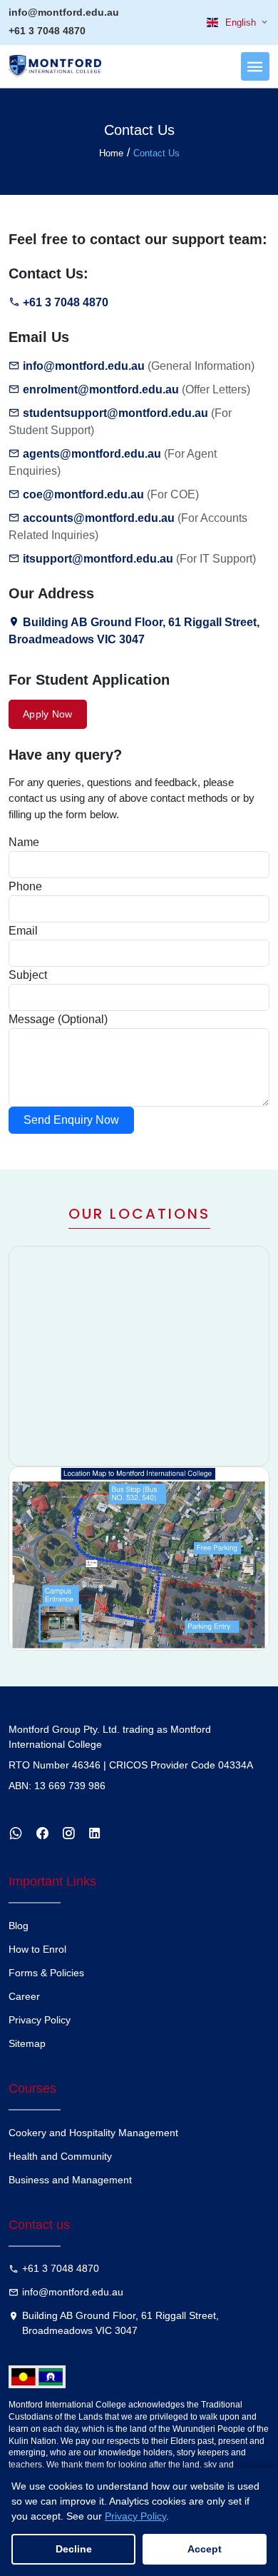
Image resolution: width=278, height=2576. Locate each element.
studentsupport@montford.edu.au (115, 413)
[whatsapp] (17, 1833)
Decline (74, 2549)
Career (24, 1996)
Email (23, 931)
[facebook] (44, 1833)
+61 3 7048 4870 (47, 31)
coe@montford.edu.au (83, 494)
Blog (19, 1926)
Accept (205, 2549)
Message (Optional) (58, 1019)
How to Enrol (37, 1949)
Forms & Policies (46, 1973)
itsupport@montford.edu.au (98, 559)
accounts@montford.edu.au (99, 518)
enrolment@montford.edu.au (101, 389)
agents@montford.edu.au (92, 454)
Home (111, 153)
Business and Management (70, 2180)
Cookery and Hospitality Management (93, 2133)
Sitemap (27, 2043)
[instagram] (70, 1833)
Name (24, 842)
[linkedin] (97, 1833)
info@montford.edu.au (64, 12)
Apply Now (48, 714)
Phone (25, 886)
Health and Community (60, 2156)
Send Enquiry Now (71, 1120)
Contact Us (156, 153)
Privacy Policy (40, 2020)
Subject (28, 975)
